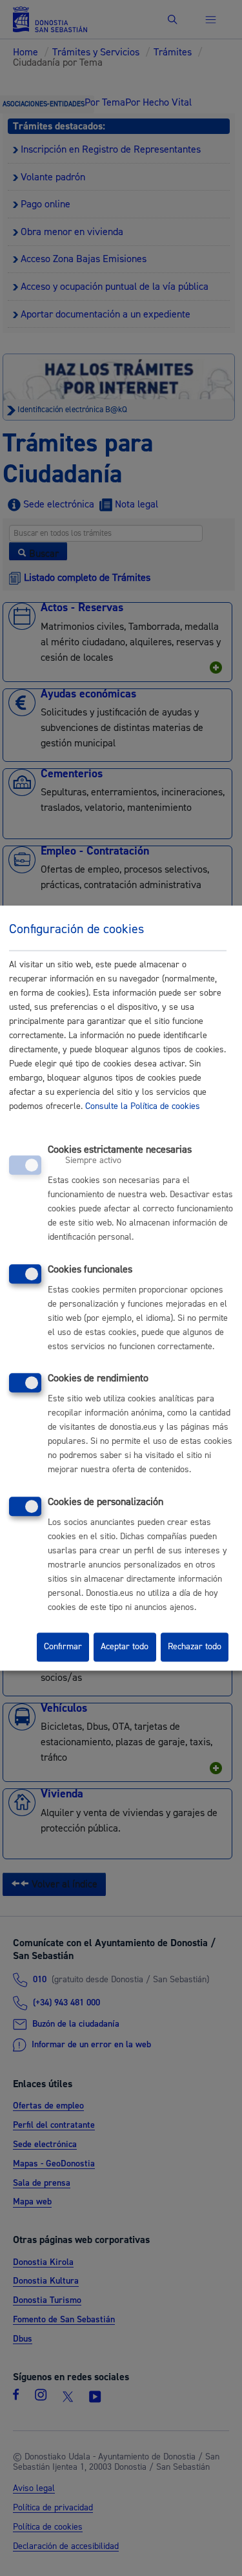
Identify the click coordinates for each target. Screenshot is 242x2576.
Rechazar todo (195, 1647)
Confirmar (63, 1647)
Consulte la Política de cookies (143, 1106)
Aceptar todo (125, 1647)
